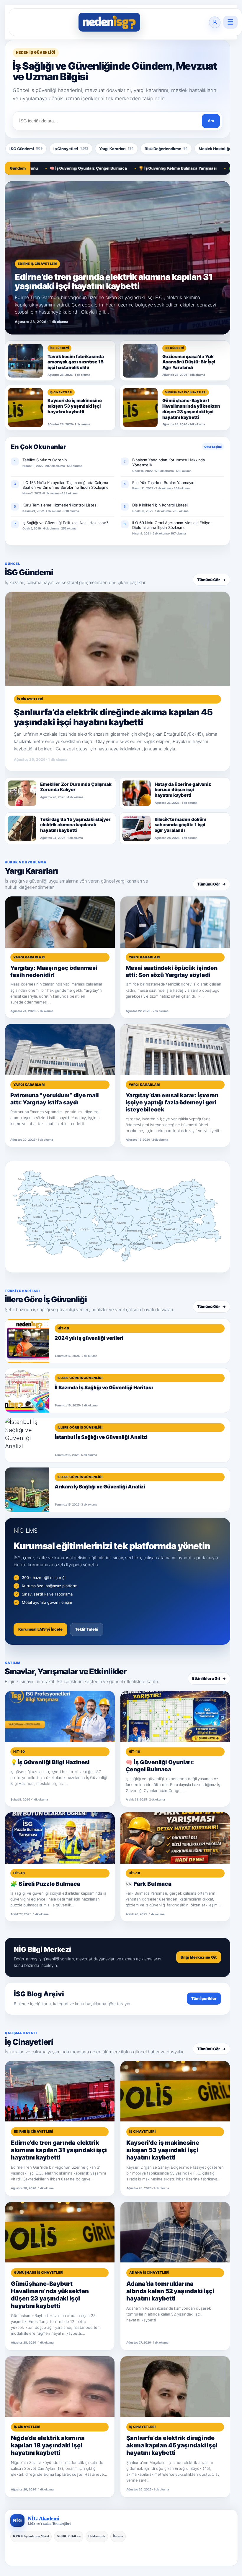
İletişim (118, 2536)
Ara (211, 121)
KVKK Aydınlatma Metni (31, 2536)
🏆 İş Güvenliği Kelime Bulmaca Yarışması (135, 168)
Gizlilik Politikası (69, 2536)
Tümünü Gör (211, 580)
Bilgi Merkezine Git (199, 1957)
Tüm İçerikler (204, 1998)
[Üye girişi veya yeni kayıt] (215, 22)
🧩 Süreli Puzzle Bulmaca (210, 168)
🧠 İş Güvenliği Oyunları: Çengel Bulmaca (46, 168)
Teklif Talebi (87, 1629)
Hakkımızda (97, 2536)
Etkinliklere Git (209, 1678)
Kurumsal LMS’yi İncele (40, 1629)
